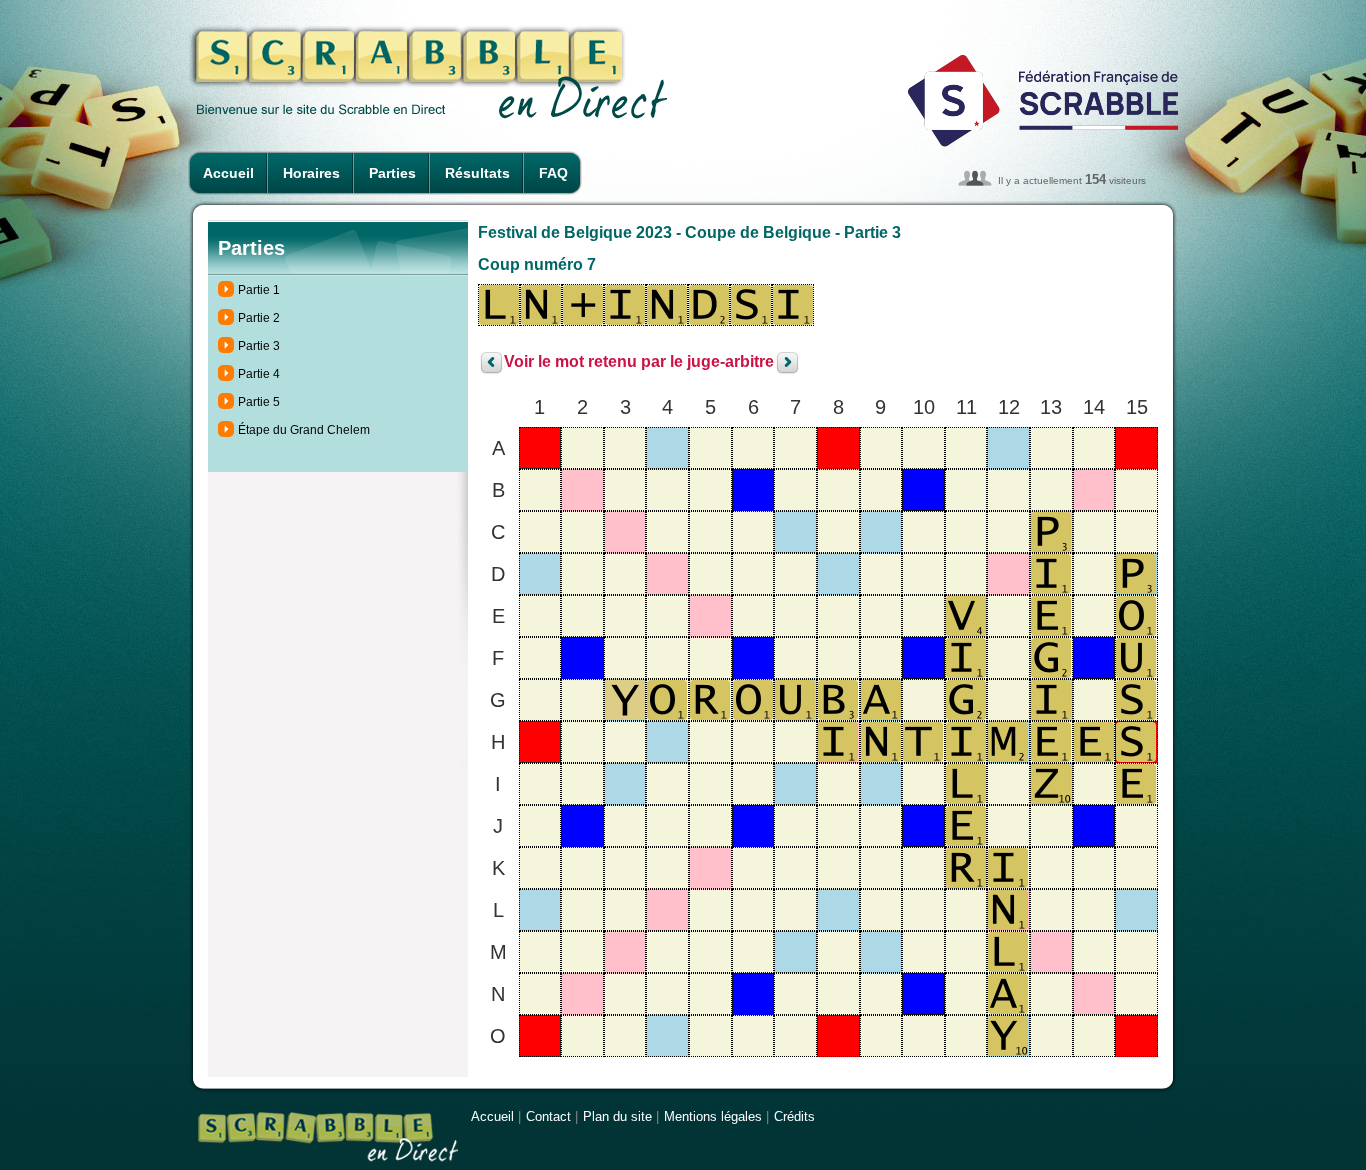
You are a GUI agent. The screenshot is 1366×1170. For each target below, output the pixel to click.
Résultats (477, 173)
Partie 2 (259, 318)
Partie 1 (259, 290)
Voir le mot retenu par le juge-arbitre (639, 362)
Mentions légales (713, 1116)
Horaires (311, 173)
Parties (392, 173)
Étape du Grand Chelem (304, 430)
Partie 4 (259, 374)
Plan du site (617, 1116)
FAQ (553, 173)
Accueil (228, 173)
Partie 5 (259, 402)
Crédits (794, 1116)
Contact (548, 1116)
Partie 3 (259, 346)
